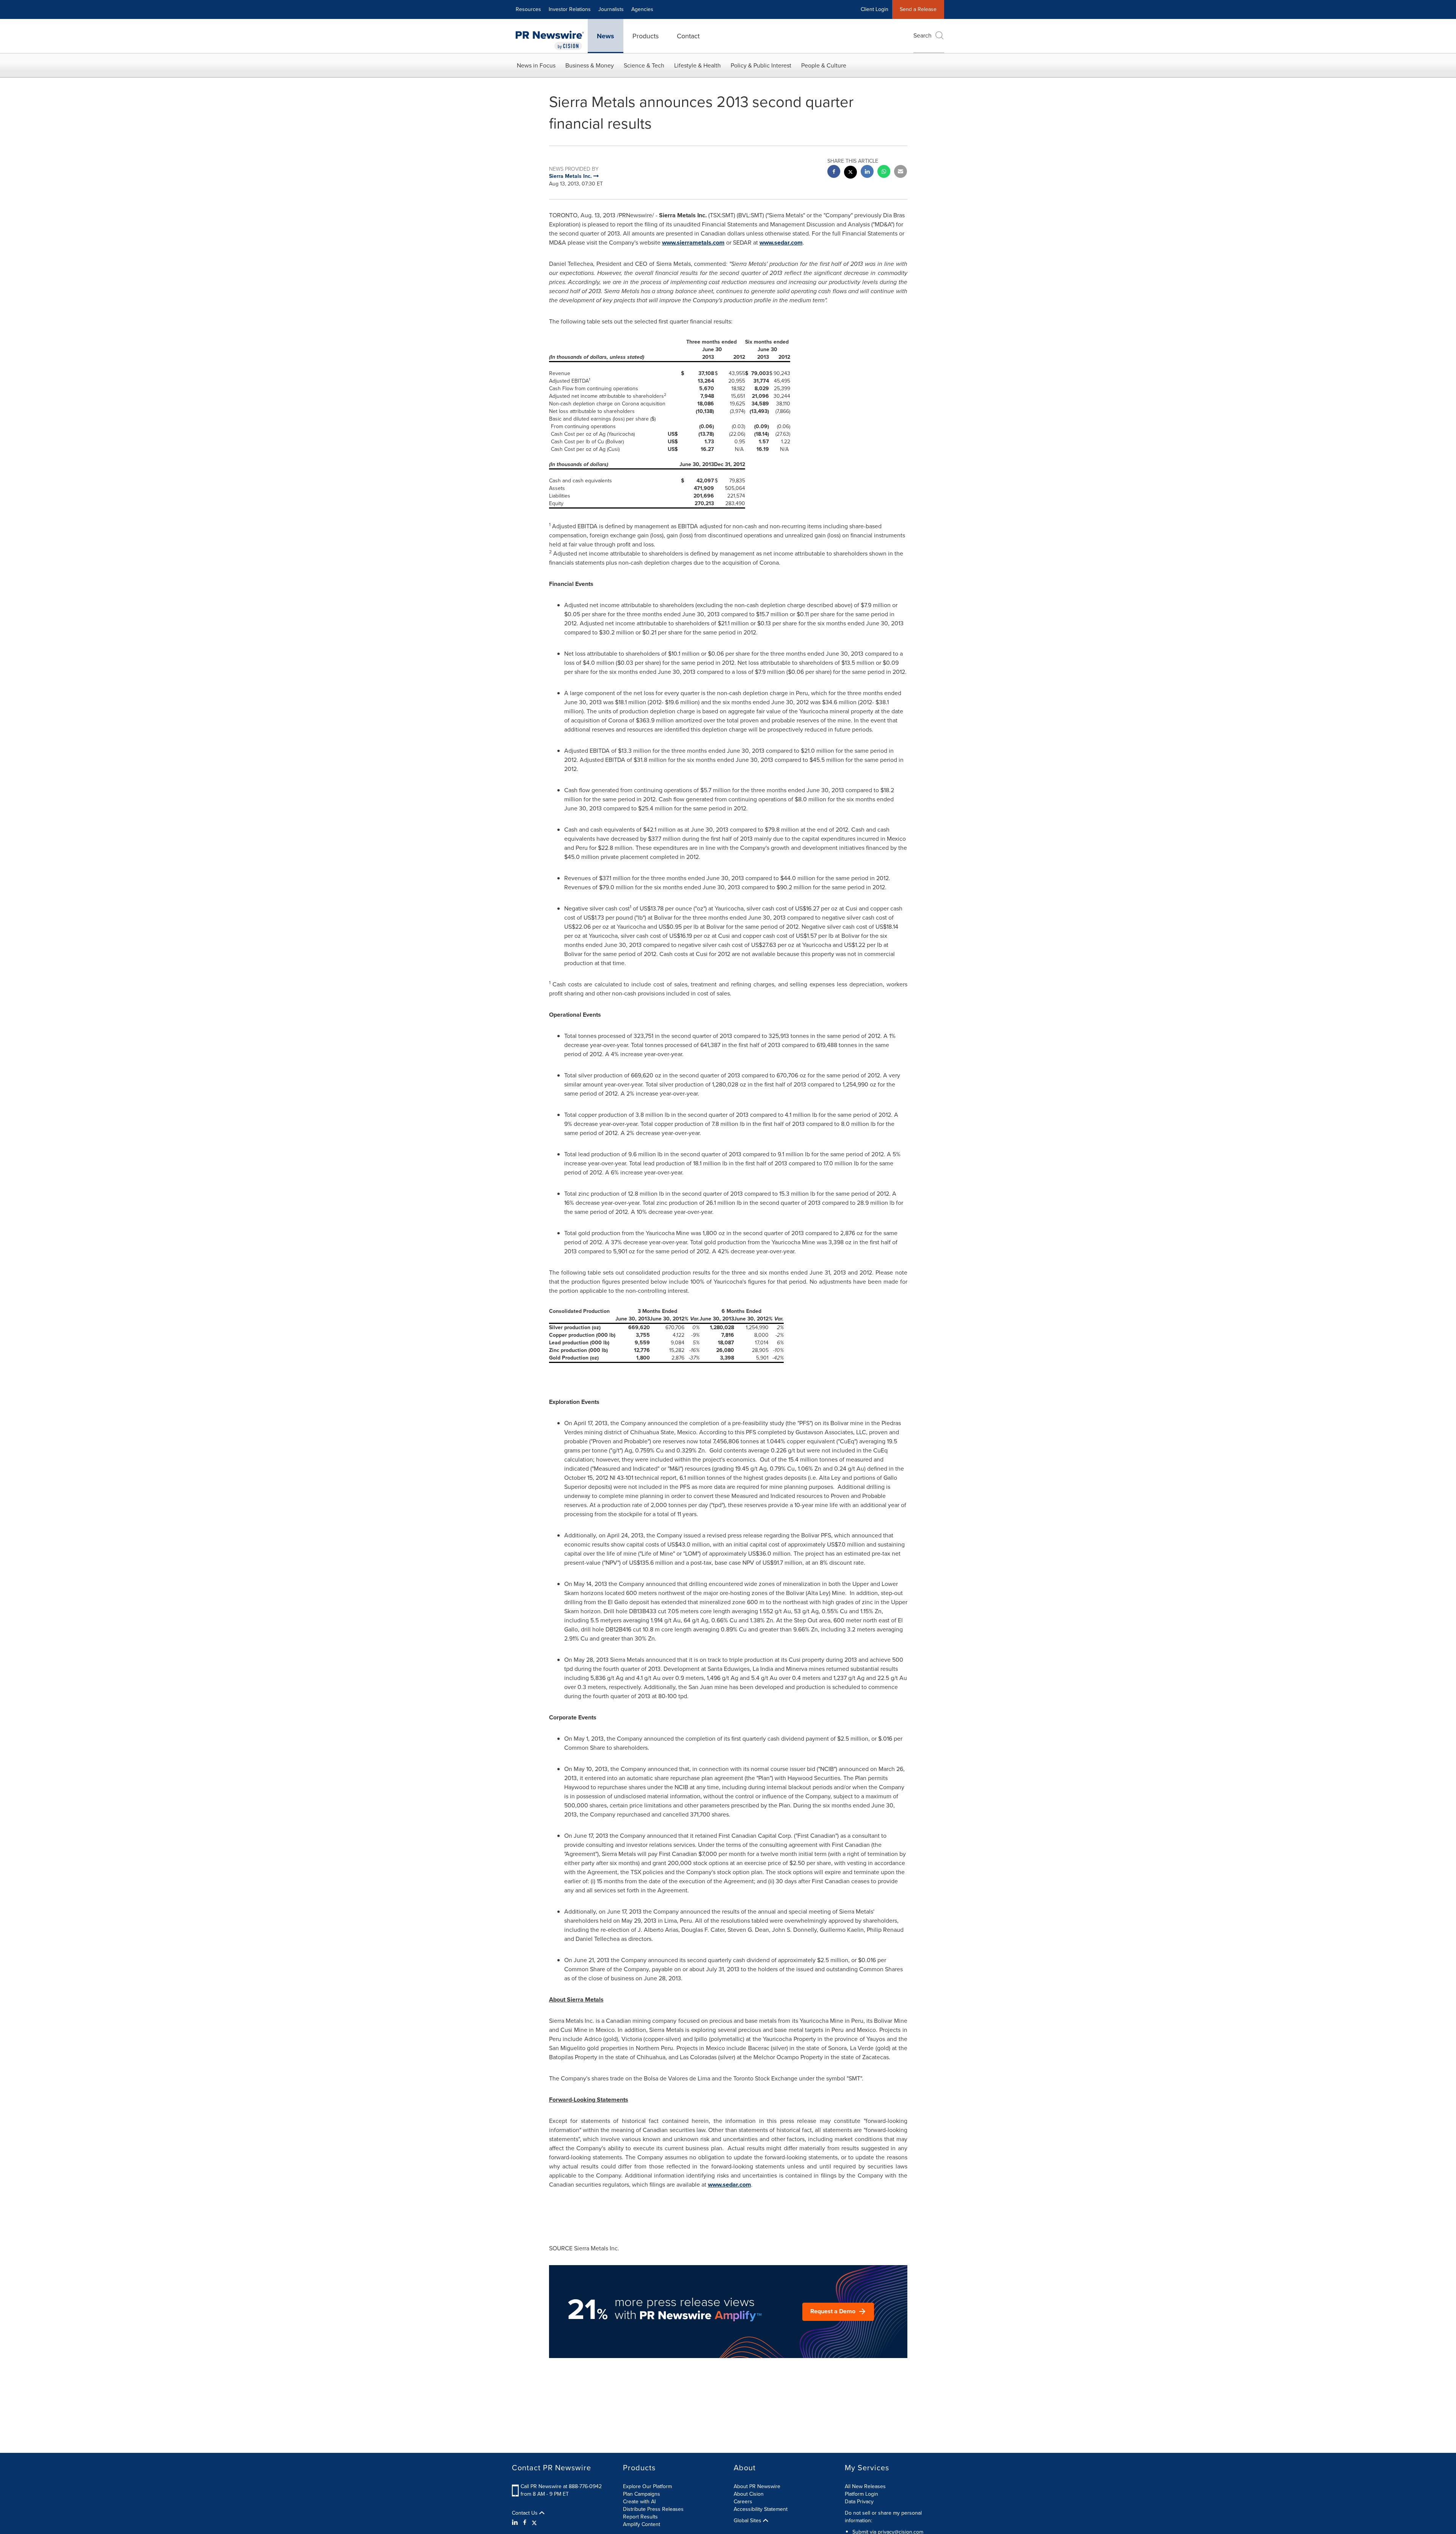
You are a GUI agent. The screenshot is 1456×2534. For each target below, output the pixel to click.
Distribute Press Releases (653, 2509)
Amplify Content (642, 2524)
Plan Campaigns (642, 2494)
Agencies (642, 9)
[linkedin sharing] (867, 172)
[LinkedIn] (516, 2523)
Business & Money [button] (590, 65)
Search (923, 35)
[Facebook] (525, 2523)
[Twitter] (534, 2523)
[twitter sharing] (850, 173)
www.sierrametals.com (693, 243)
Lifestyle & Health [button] (697, 65)
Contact (688, 36)
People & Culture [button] (824, 65)
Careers (743, 2502)
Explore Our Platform (647, 2486)
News (606, 36)
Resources (528, 9)
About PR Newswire (757, 2486)
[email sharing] (901, 172)
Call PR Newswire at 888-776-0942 (561, 2486)
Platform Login (861, 2494)
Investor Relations (570, 9)
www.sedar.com (781, 243)
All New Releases (865, 2486)
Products (646, 36)
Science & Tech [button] (644, 65)
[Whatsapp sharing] (884, 172)
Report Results (640, 2517)
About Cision (749, 2494)
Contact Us (526, 2513)
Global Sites (748, 2521)
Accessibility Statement (761, 2509)
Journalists (611, 9)
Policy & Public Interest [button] (761, 65)
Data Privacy (859, 2502)
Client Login (875, 9)
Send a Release (918, 9)
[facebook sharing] (834, 172)
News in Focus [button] (536, 65)
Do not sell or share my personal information (883, 2517)
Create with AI (639, 2502)
